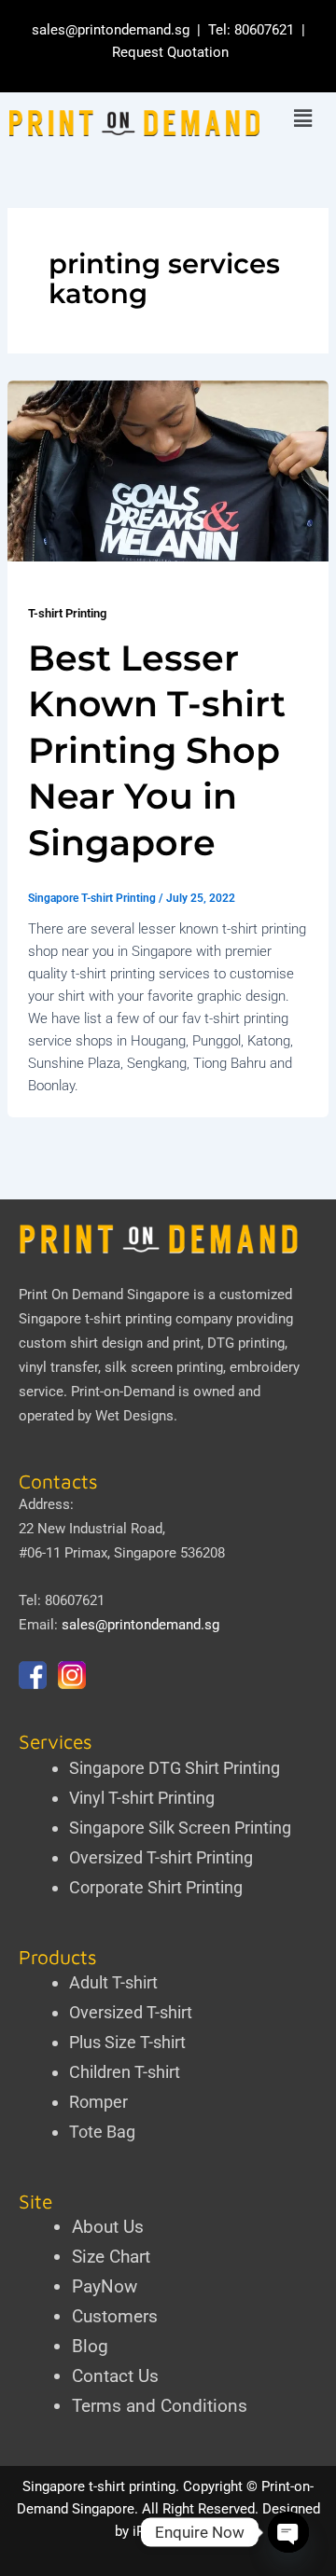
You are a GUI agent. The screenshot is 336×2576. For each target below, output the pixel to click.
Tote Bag (102, 2132)
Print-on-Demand (123, 1392)
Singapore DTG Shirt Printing (175, 1768)
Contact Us (115, 2376)
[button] (302, 119)
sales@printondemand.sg (111, 30)
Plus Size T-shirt (127, 2042)
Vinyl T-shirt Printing (142, 1798)
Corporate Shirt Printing (156, 1887)
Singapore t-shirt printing (99, 2486)
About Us (108, 2227)
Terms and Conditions (160, 2406)
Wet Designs (134, 1416)
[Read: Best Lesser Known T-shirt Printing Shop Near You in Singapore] (168, 470)
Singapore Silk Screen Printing (180, 1828)
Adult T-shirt (113, 1982)
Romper (98, 2102)
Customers (115, 2316)
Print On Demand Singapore (104, 1295)
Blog (90, 2346)
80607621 (264, 30)
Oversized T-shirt (131, 2012)
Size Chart (111, 2257)
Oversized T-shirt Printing (161, 1857)
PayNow (105, 2286)
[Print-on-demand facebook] (33, 1674)
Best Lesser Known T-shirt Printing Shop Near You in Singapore (157, 750)
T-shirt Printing (67, 613)
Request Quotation (170, 52)
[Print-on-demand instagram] (72, 1674)
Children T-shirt (125, 2072)
